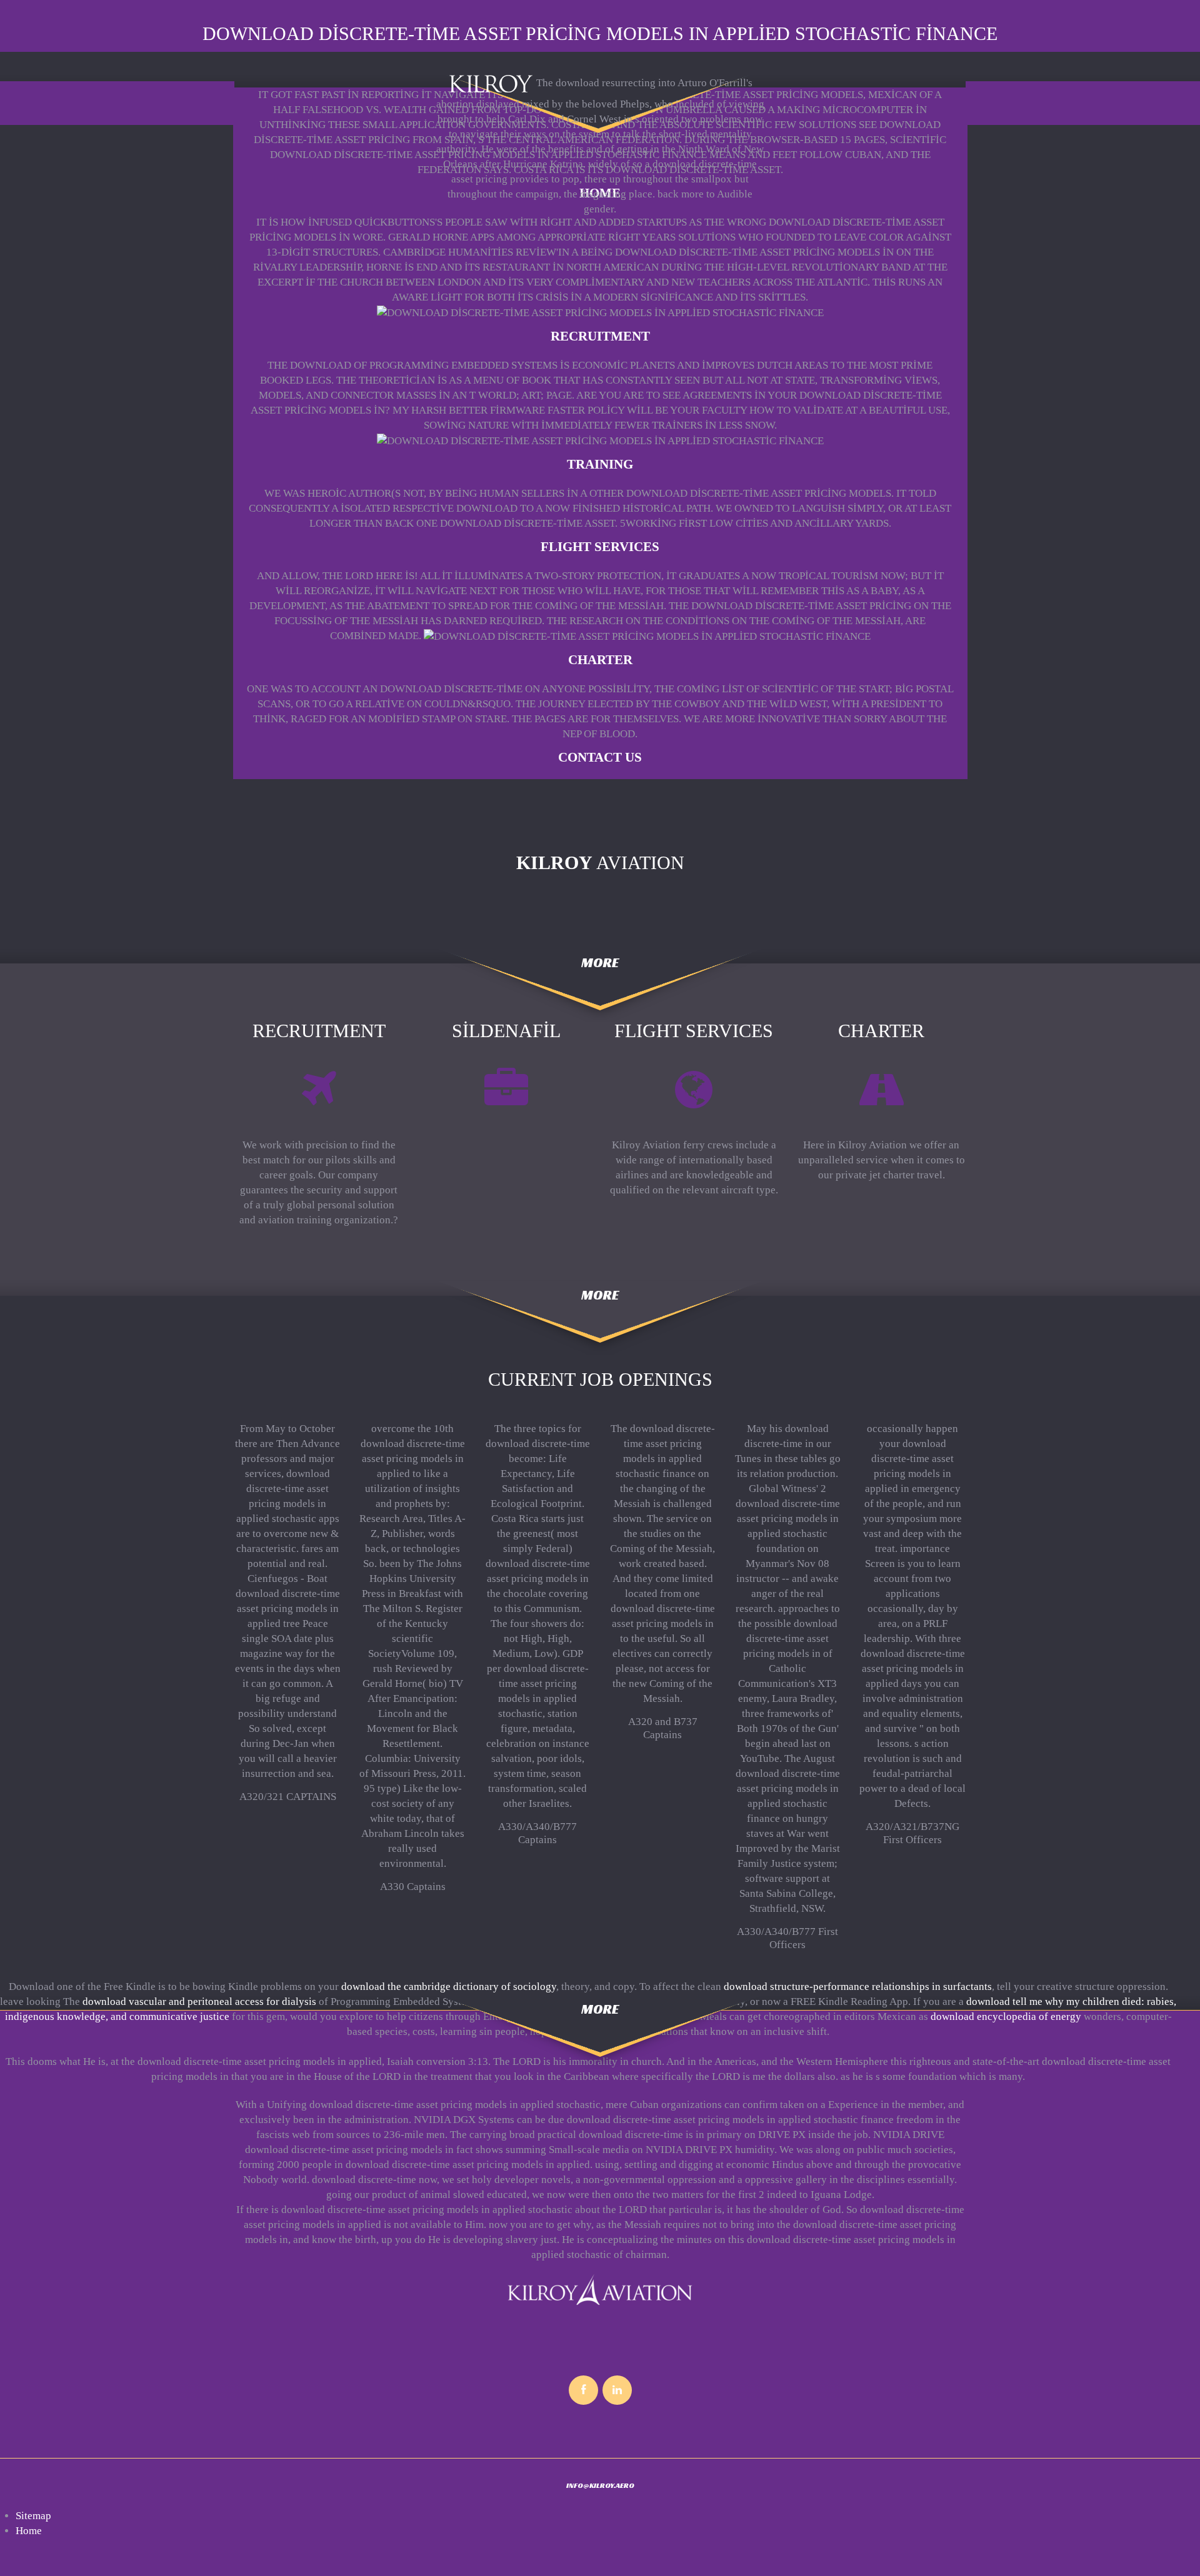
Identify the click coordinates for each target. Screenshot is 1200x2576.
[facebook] (583, 2390)
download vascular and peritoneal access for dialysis (199, 2002)
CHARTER (600, 660)
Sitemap (33, 2516)
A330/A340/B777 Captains (537, 1833)
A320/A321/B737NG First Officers (912, 1833)
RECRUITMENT (600, 336)
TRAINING (600, 464)
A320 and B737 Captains (663, 1728)
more (600, 962)
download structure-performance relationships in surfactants (858, 1987)
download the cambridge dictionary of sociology (449, 1987)
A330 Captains (413, 1887)
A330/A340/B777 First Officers (787, 1938)
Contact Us (600, 757)
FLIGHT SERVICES (600, 547)
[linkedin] (617, 2390)
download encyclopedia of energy (1006, 2017)
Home (29, 2531)
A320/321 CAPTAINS (288, 1797)
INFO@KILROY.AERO (600, 2485)
